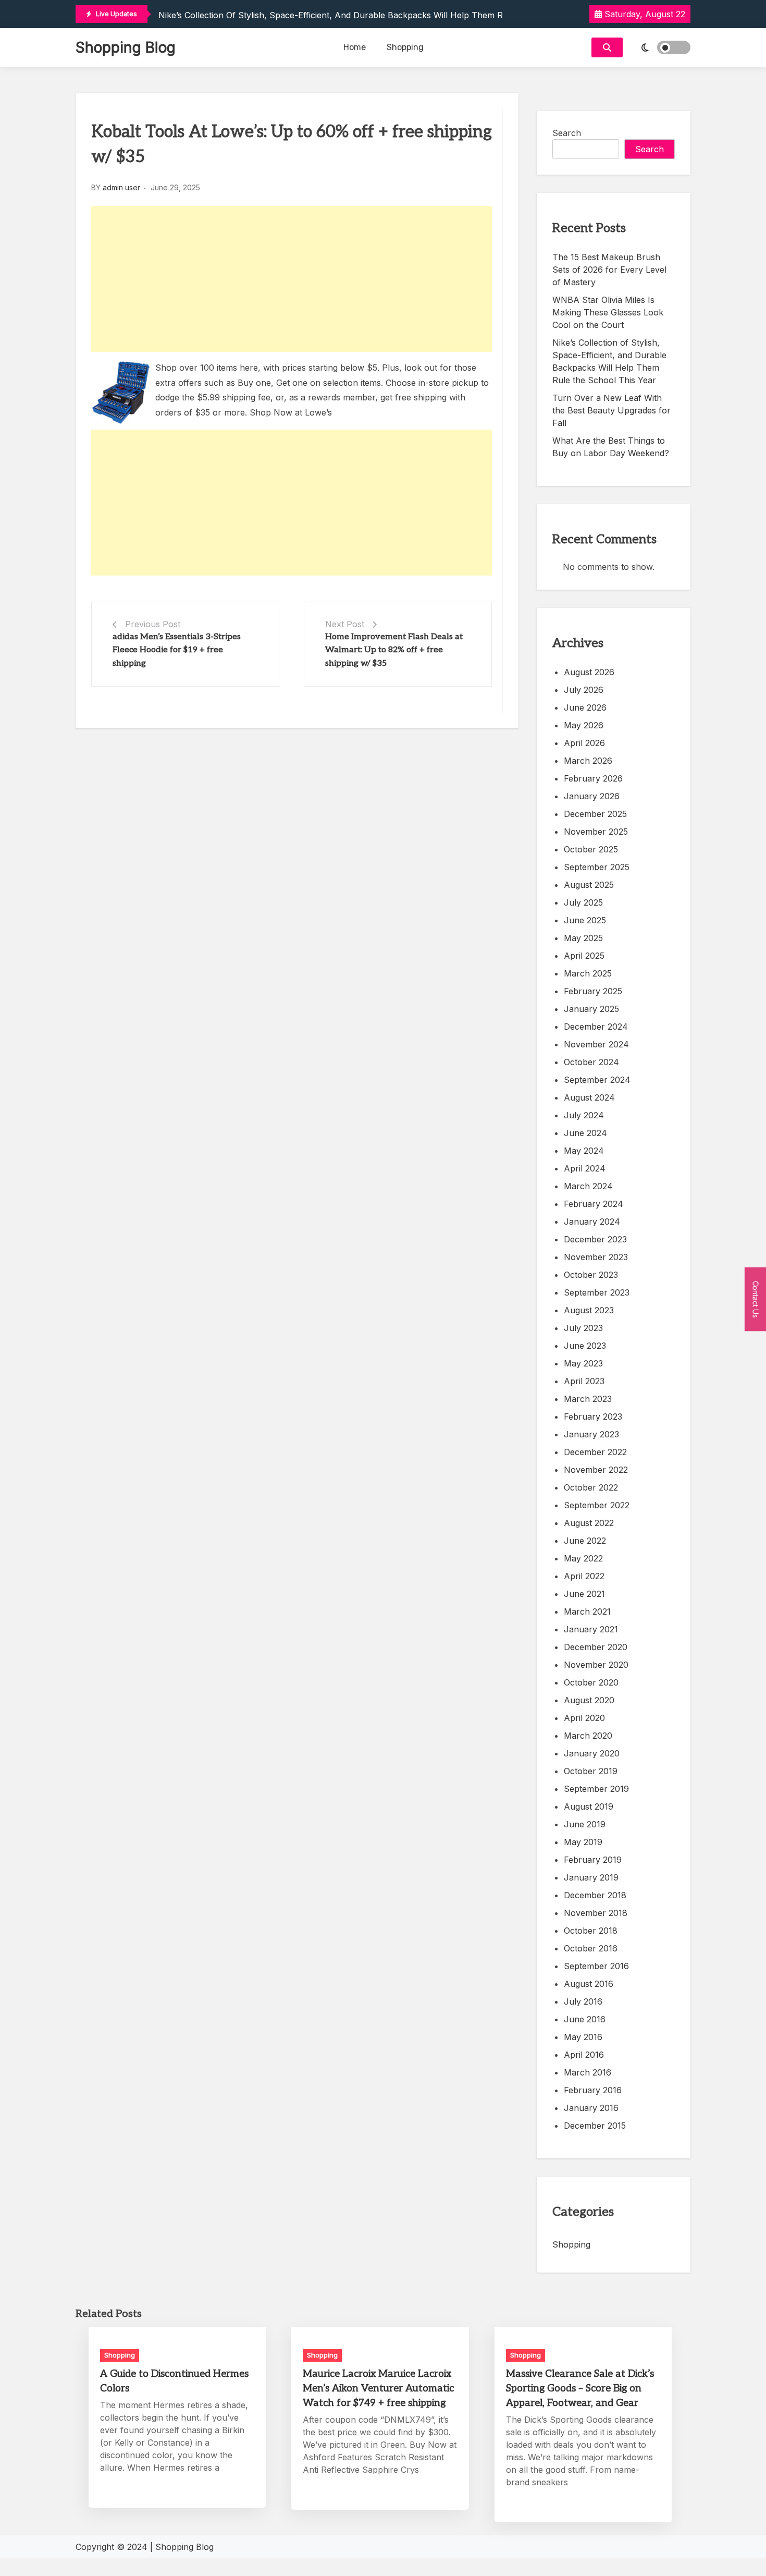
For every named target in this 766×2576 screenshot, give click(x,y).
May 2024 (584, 1151)
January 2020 (592, 1753)
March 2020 (588, 1736)
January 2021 (591, 1629)
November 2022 (596, 1470)
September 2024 (597, 1080)
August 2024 (589, 1097)
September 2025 (597, 867)
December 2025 (595, 814)
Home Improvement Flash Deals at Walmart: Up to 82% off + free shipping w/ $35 (394, 650)
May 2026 (584, 725)
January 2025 (591, 1009)
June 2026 (585, 707)
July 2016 (583, 2001)
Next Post (345, 624)
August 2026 (589, 672)
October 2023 (591, 1275)
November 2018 (596, 1913)
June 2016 (585, 2019)
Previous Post (153, 624)
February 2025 (593, 991)
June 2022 (585, 1541)
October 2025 (591, 849)
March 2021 (587, 1611)
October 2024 (591, 1062)
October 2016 (591, 1948)
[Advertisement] (292, 279)
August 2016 (589, 1984)
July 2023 (583, 1328)
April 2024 (585, 1168)
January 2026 (592, 796)
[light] (659, 47)
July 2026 (584, 690)
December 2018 (595, 1895)
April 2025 (584, 956)
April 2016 (584, 2055)
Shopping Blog (126, 47)
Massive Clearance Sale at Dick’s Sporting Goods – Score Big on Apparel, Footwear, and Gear (580, 2389)
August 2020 (589, 1700)
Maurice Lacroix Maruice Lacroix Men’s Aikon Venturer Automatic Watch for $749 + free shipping (378, 2389)
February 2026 (593, 778)
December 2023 (595, 1239)
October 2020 (591, 1682)
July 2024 (584, 1115)
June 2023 (585, 1346)
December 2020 (596, 1647)
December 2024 (596, 1027)
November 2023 (596, 1257)
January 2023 (591, 1434)
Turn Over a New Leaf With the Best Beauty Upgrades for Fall (611, 410)
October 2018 (591, 1931)
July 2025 (583, 902)
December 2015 (595, 2126)
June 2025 (585, 920)
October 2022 (591, 1487)
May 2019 (583, 1842)
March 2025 (588, 973)
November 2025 (596, 832)
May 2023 (583, 1363)
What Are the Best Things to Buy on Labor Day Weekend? (611, 447)
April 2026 (584, 743)
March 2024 (588, 1186)
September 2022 (597, 1505)
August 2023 (589, 1310)
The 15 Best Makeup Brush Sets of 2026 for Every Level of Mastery (609, 270)
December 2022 (595, 1452)
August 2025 (589, 885)
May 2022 (583, 1558)
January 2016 (591, 2108)
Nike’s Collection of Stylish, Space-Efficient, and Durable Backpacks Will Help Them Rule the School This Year (381, 15)
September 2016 (596, 1966)
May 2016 (583, 2037)
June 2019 (585, 1824)
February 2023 (593, 1417)
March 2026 (588, 761)
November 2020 (596, 1665)
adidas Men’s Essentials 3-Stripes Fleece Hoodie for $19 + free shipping (177, 650)
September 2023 (597, 1292)
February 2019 (593, 1860)
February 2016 (593, 2090)
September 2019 (596, 1789)
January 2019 (591, 1877)
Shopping (405, 47)
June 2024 (585, 1133)
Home (355, 47)
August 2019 (589, 1806)
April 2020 (584, 1718)
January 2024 (592, 1222)
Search (567, 133)
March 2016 (588, 2072)
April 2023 (584, 1381)
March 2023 (588, 1399)
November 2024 (596, 1044)
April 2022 (584, 1576)
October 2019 (591, 1771)
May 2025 (583, 938)
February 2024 (594, 1204)
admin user (121, 187)
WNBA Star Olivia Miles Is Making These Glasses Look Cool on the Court (608, 312)
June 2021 (584, 1594)
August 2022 (589, 1523)
